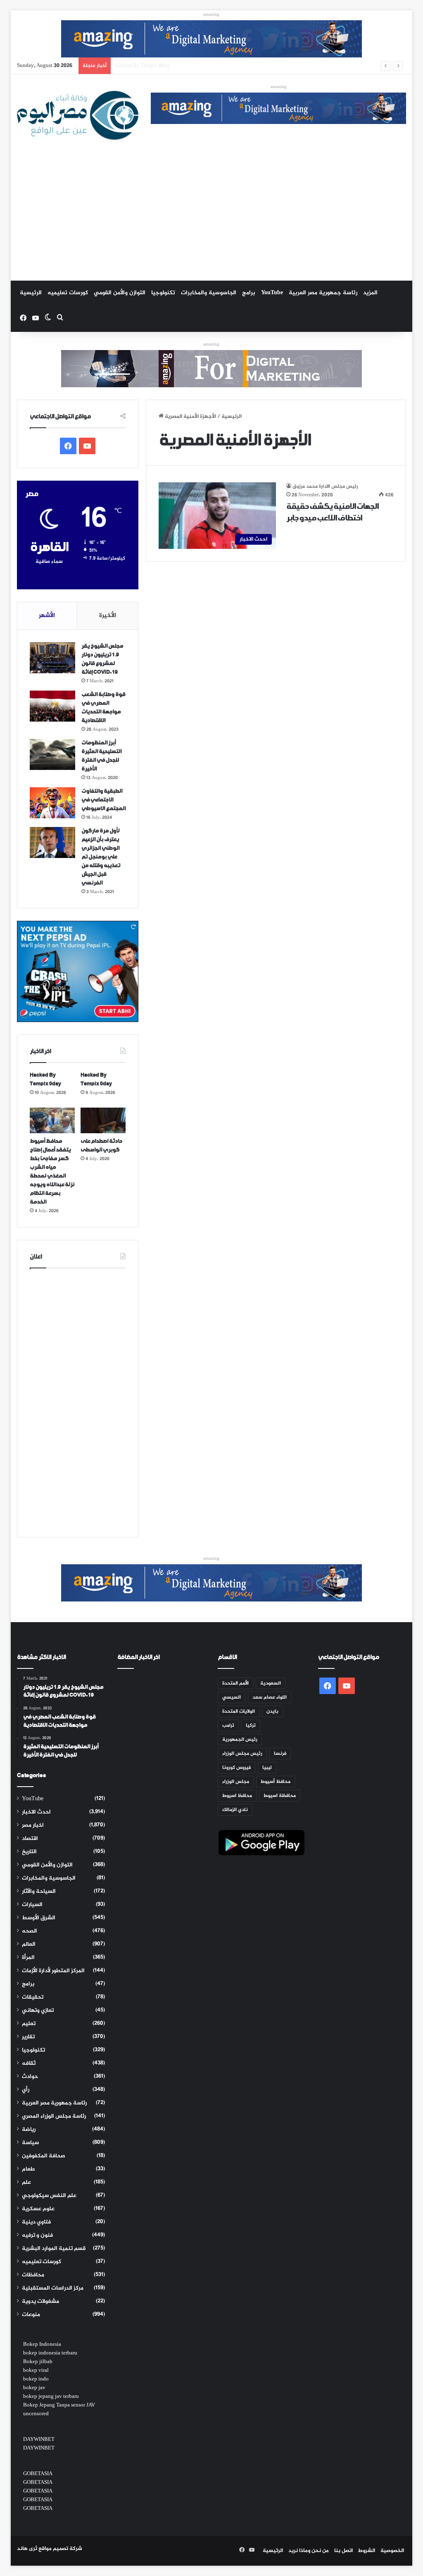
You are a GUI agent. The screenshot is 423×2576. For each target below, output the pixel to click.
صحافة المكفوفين (44, 2156)
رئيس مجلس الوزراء (242, 1754)
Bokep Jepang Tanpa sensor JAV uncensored (59, 2410)
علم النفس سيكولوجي (49, 2196)
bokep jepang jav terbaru (51, 2397)
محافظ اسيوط (237, 1796)
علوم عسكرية (38, 2209)
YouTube (272, 293)
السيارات (32, 1905)
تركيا (251, 1725)
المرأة (28, 1958)
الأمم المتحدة (235, 1683)
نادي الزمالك (235, 1810)
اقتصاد (30, 1839)
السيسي (232, 1697)
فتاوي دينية (36, 2222)
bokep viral (36, 2371)
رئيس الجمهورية (240, 1740)
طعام (29, 2169)
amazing (211, 15)
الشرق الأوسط (39, 1918)
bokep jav (34, 2388)
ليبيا (267, 1768)
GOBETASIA (38, 2474)
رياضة (29, 2130)
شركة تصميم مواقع (60, 2549)
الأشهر (47, 616)
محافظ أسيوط (276, 1782)
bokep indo (36, 2379)
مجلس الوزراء (236, 1782)
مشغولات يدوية (40, 2302)
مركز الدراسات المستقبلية (53, 2288)
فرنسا (280, 1754)
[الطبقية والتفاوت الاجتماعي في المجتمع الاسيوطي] (52, 803)
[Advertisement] (212, 219)
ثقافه (29, 2064)
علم (26, 2183)
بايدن (272, 1711)
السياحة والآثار (39, 1892)
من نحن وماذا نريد (309, 2551)
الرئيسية (31, 293)
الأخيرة (108, 616)
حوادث (30, 2077)
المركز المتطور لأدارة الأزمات (53, 1971)
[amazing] (211, 41)
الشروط (367, 2551)
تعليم (29, 2024)
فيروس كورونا (236, 1768)
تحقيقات (33, 1997)
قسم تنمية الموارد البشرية (54, 2249)
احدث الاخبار (36, 1812)
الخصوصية (392, 2551)
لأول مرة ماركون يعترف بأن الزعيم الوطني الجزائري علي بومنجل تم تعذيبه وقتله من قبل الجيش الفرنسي (101, 857)
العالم (29, 1945)
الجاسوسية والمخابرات (209, 293)
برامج (249, 293)
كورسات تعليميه (68, 293)
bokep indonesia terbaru (50, 2353)
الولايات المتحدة (239, 1711)
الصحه (30, 1931)
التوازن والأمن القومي (120, 293)
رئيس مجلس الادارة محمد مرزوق (325, 486)
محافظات (33, 2275)
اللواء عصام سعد (270, 1697)
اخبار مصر (33, 1825)
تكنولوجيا (163, 293)
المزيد (370, 293)
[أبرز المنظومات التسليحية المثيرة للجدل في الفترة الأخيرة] (52, 754)
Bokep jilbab (38, 2362)
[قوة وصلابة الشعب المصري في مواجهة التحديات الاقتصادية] (52, 706)
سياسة (30, 2143)
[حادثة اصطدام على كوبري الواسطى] (103, 1120)
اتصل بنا (343, 2551)
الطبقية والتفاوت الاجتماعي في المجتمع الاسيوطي (103, 800)
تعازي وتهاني (38, 2011)
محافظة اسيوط (280, 1796)
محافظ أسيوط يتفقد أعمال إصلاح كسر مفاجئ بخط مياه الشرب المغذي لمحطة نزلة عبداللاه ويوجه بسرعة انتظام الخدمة (252, 66)
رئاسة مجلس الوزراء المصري (54, 2116)
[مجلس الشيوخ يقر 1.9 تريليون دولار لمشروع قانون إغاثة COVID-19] (52, 658)
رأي (26, 2090)
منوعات (31, 2315)
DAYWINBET (39, 2440)
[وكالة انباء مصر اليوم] (78, 116)
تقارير (28, 2037)
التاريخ (29, 1852)
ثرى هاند (27, 2549)
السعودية (271, 1683)
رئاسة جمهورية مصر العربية (323, 293)
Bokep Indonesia (42, 2345)
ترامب (228, 1725)
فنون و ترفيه (37, 2235)
